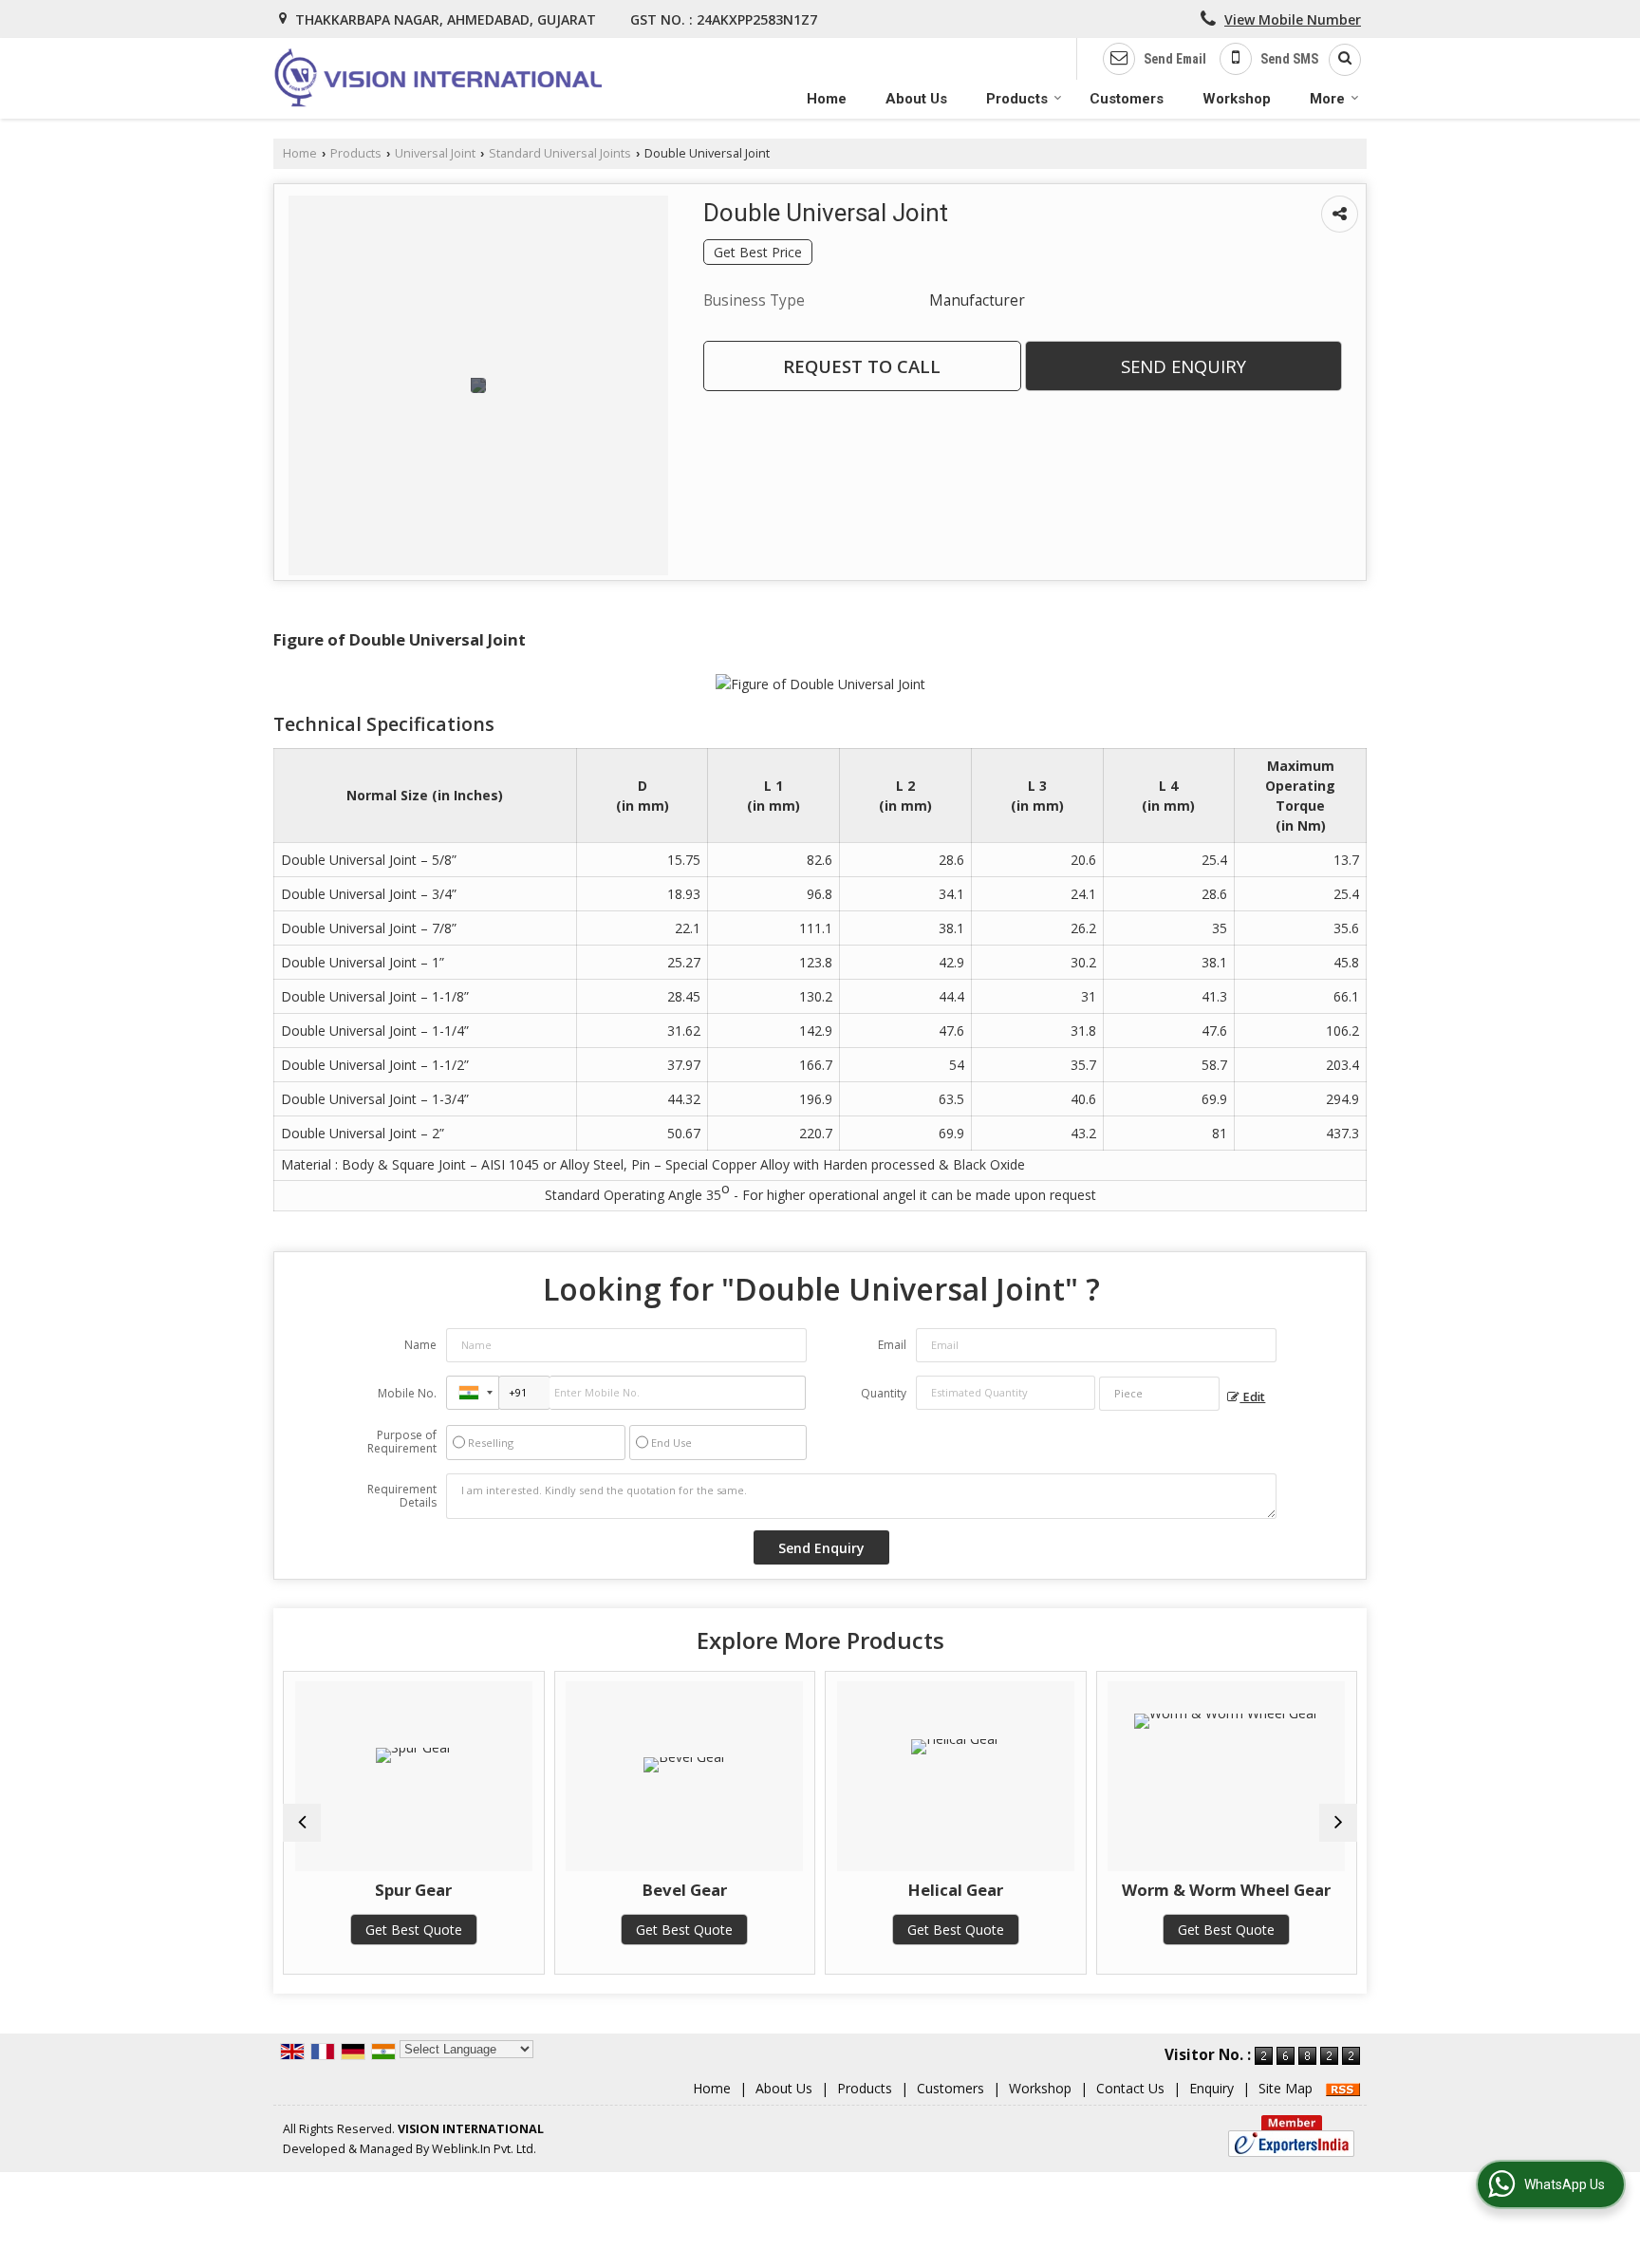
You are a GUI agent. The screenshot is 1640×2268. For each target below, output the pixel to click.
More (1327, 99)
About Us (916, 99)
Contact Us (1130, 2088)
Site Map (1286, 2088)
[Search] (1338, 60)
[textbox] (1159, 1394)
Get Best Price (758, 252)
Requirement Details (402, 1496)
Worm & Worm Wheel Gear (1226, 1890)
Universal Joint (435, 153)
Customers (1127, 99)
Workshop (1237, 99)
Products (1017, 99)
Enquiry (1211, 2088)
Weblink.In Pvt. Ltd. (484, 2149)
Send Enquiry (1183, 366)
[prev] (302, 1823)
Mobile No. (407, 1393)
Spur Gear (413, 1890)
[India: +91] (473, 1393)
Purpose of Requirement (402, 1442)
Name (420, 1345)
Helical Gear (956, 1890)
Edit (1252, 1397)
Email (892, 1345)
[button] (1293, 19)
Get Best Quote (414, 1930)
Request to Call (862, 366)
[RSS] (1343, 2088)
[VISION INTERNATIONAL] (438, 78)
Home (827, 99)
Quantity (884, 1393)
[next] (1338, 1823)
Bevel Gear (685, 1890)
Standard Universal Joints (560, 153)
